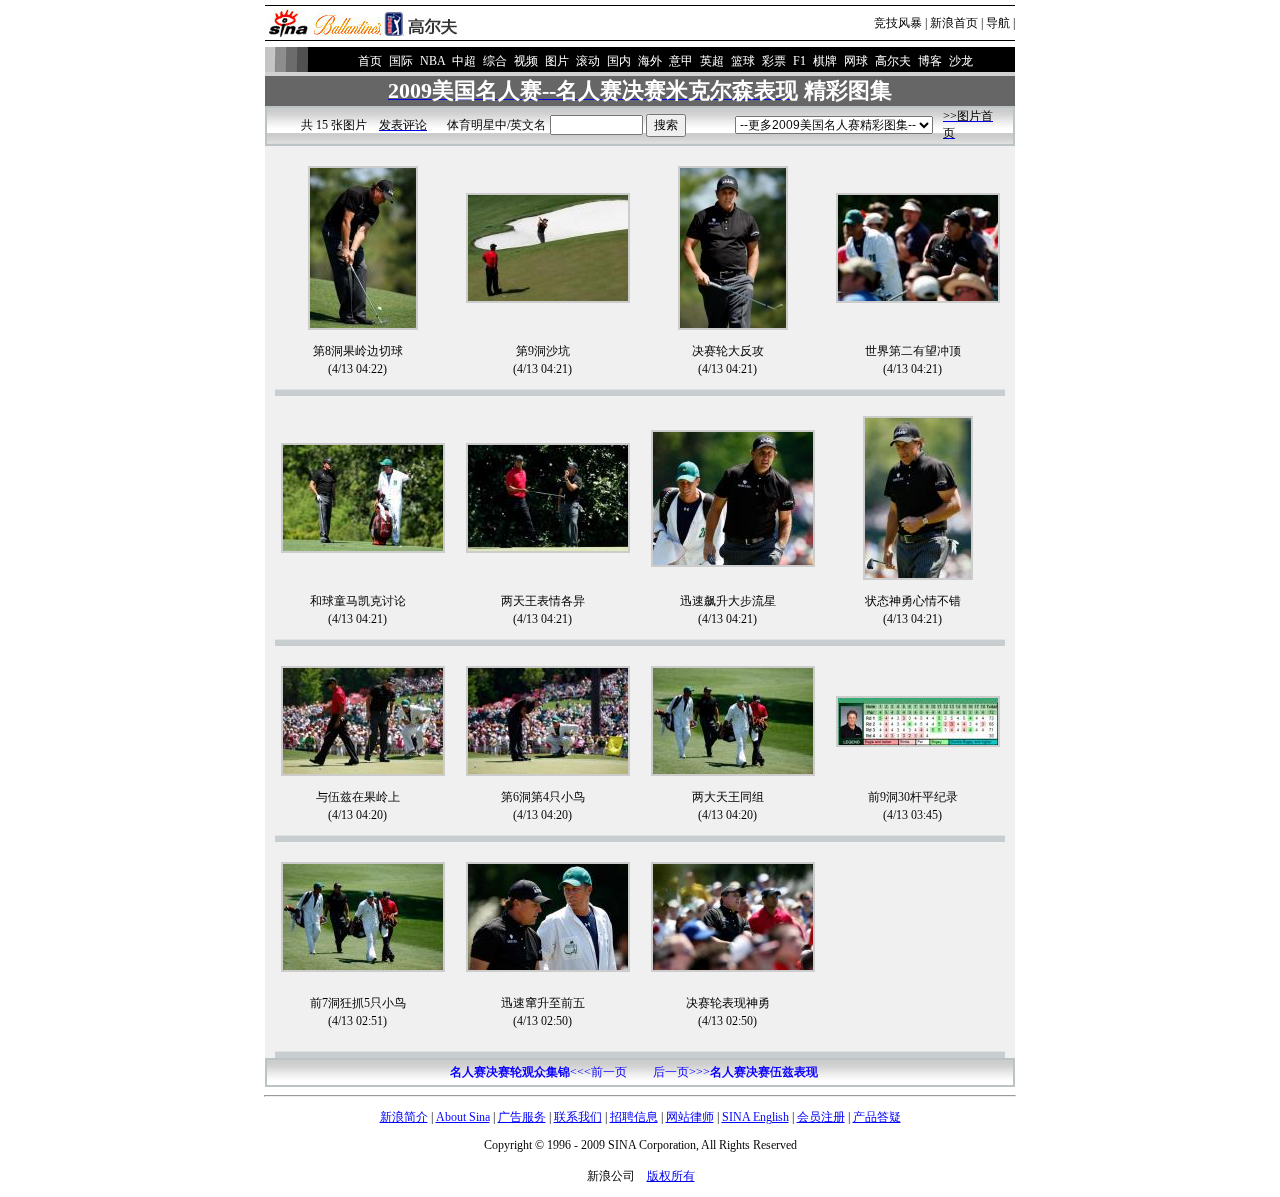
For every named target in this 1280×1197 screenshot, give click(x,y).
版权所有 (671, 1176)
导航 (998, 23)
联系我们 (578, 1117)
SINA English (755, 1117)
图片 (557, 61)
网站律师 (690, 1117)
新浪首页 (954, 23)
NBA (432, 61)
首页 (370, 61)
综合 (495, 61)
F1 (799, 61)
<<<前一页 (538, 1072)
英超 (712, 61)
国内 (619, 61)
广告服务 (522, 1117)
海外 (650, 61)
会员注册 (821, 1117)
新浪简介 (404, 1117)
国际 (401, 61)
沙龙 (961, 61)
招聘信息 (634, 1117)
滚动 (588, 61)
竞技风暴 (898, 23)
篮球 (743, 61)
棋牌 (825, 61)
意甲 (681, 61)
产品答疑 (877, 1117)
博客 (930, 61)
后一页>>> (735, 1072)
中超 (464, 61)
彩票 (774, 61)
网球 (856, 61)
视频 (526, 61)
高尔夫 (893, 61)
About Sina (463, 1117)
